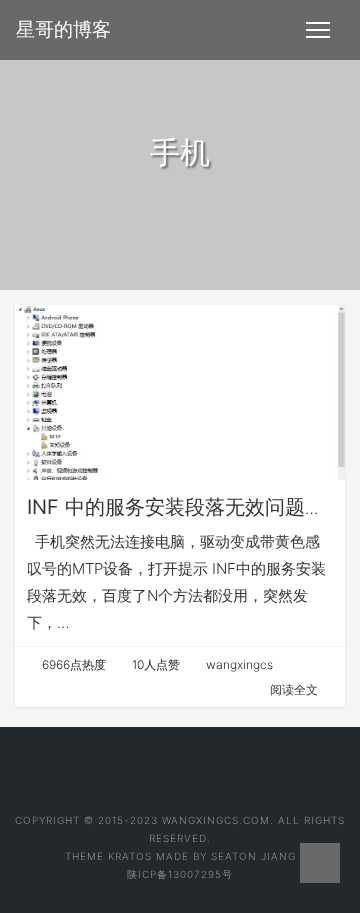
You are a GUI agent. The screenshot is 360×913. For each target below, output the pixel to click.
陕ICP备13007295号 (180, 874)
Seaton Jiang (253, 856)
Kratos (130, 856)
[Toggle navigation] (318, 30)
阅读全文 (294, 689)
